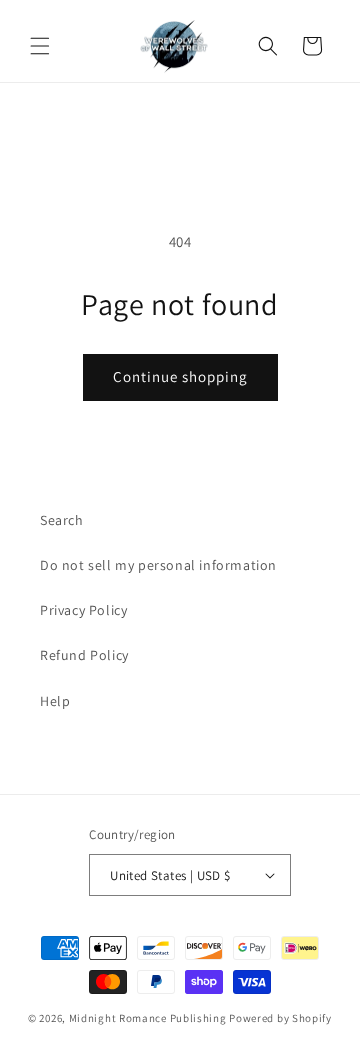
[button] (40, 46)
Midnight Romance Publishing (148, 1018)
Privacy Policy (83, 610)
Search (62, 520)
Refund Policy (84, 655)
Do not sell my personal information (158, 565)
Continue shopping (180, 376)
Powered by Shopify (280, 1018)
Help (55, 701)
